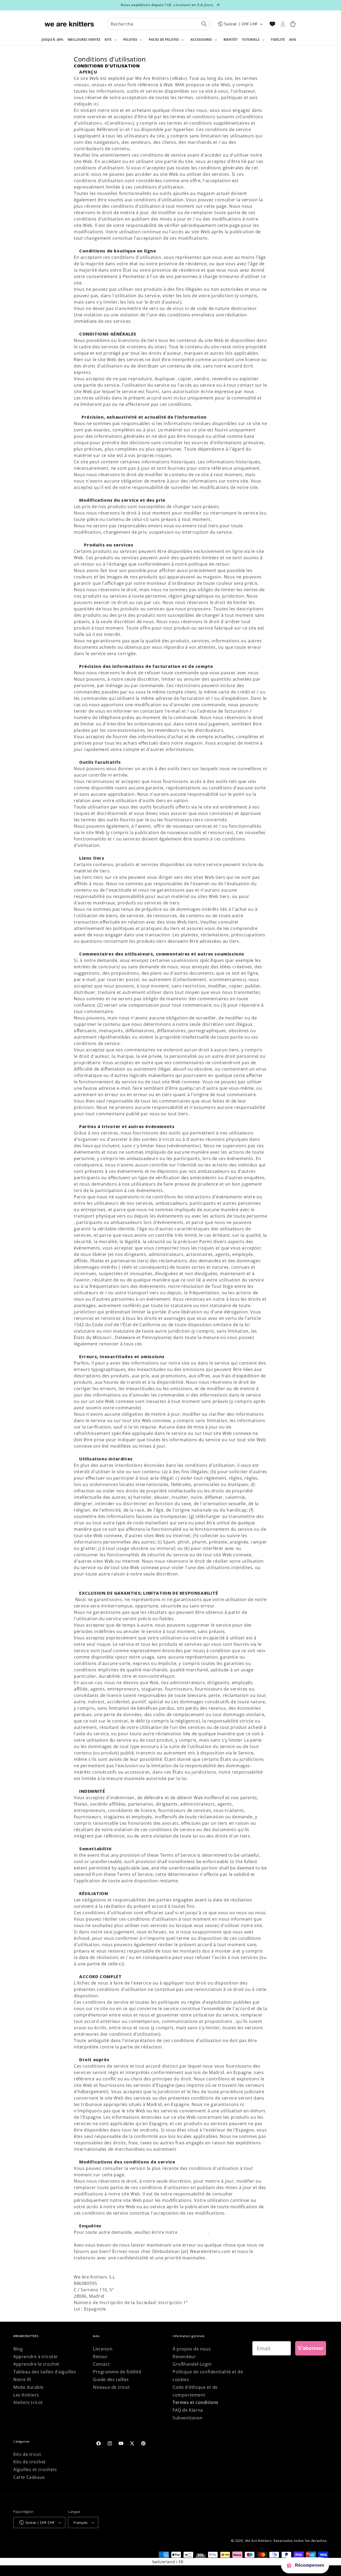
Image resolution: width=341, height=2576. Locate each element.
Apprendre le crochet (36, 2364)
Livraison (103, 2349)
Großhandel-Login (192, 2364)
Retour (100, 2357)
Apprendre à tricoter (36, 2357)
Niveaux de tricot (111, 2387)
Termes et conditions (196, 2402)
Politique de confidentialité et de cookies (208, 2376)
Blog (18, 2349)
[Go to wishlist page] (272, 24)
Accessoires (201, 40)
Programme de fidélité (117, 2372)
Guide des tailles (111, 2379)
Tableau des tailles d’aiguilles (45, 2372)
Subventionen (188, 2418)
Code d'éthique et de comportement (195, 2391)
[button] (112, 40)
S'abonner (311, 2348)
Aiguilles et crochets (35, 2469)
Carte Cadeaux (29, 2477)
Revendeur (184, 2357)
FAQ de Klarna (188, 2410)
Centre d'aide (193, 2232)
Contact (101, 2364)
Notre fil (22, 2379)
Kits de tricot (27, 2454)
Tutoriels (251, 40)
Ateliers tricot (28, 2402)
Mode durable (28, 2387)
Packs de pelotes (164, 40)
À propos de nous (192, 2349)
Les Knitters (26, 2395)
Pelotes (130, 40)
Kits (108, 40)
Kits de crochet (30, 2462)
